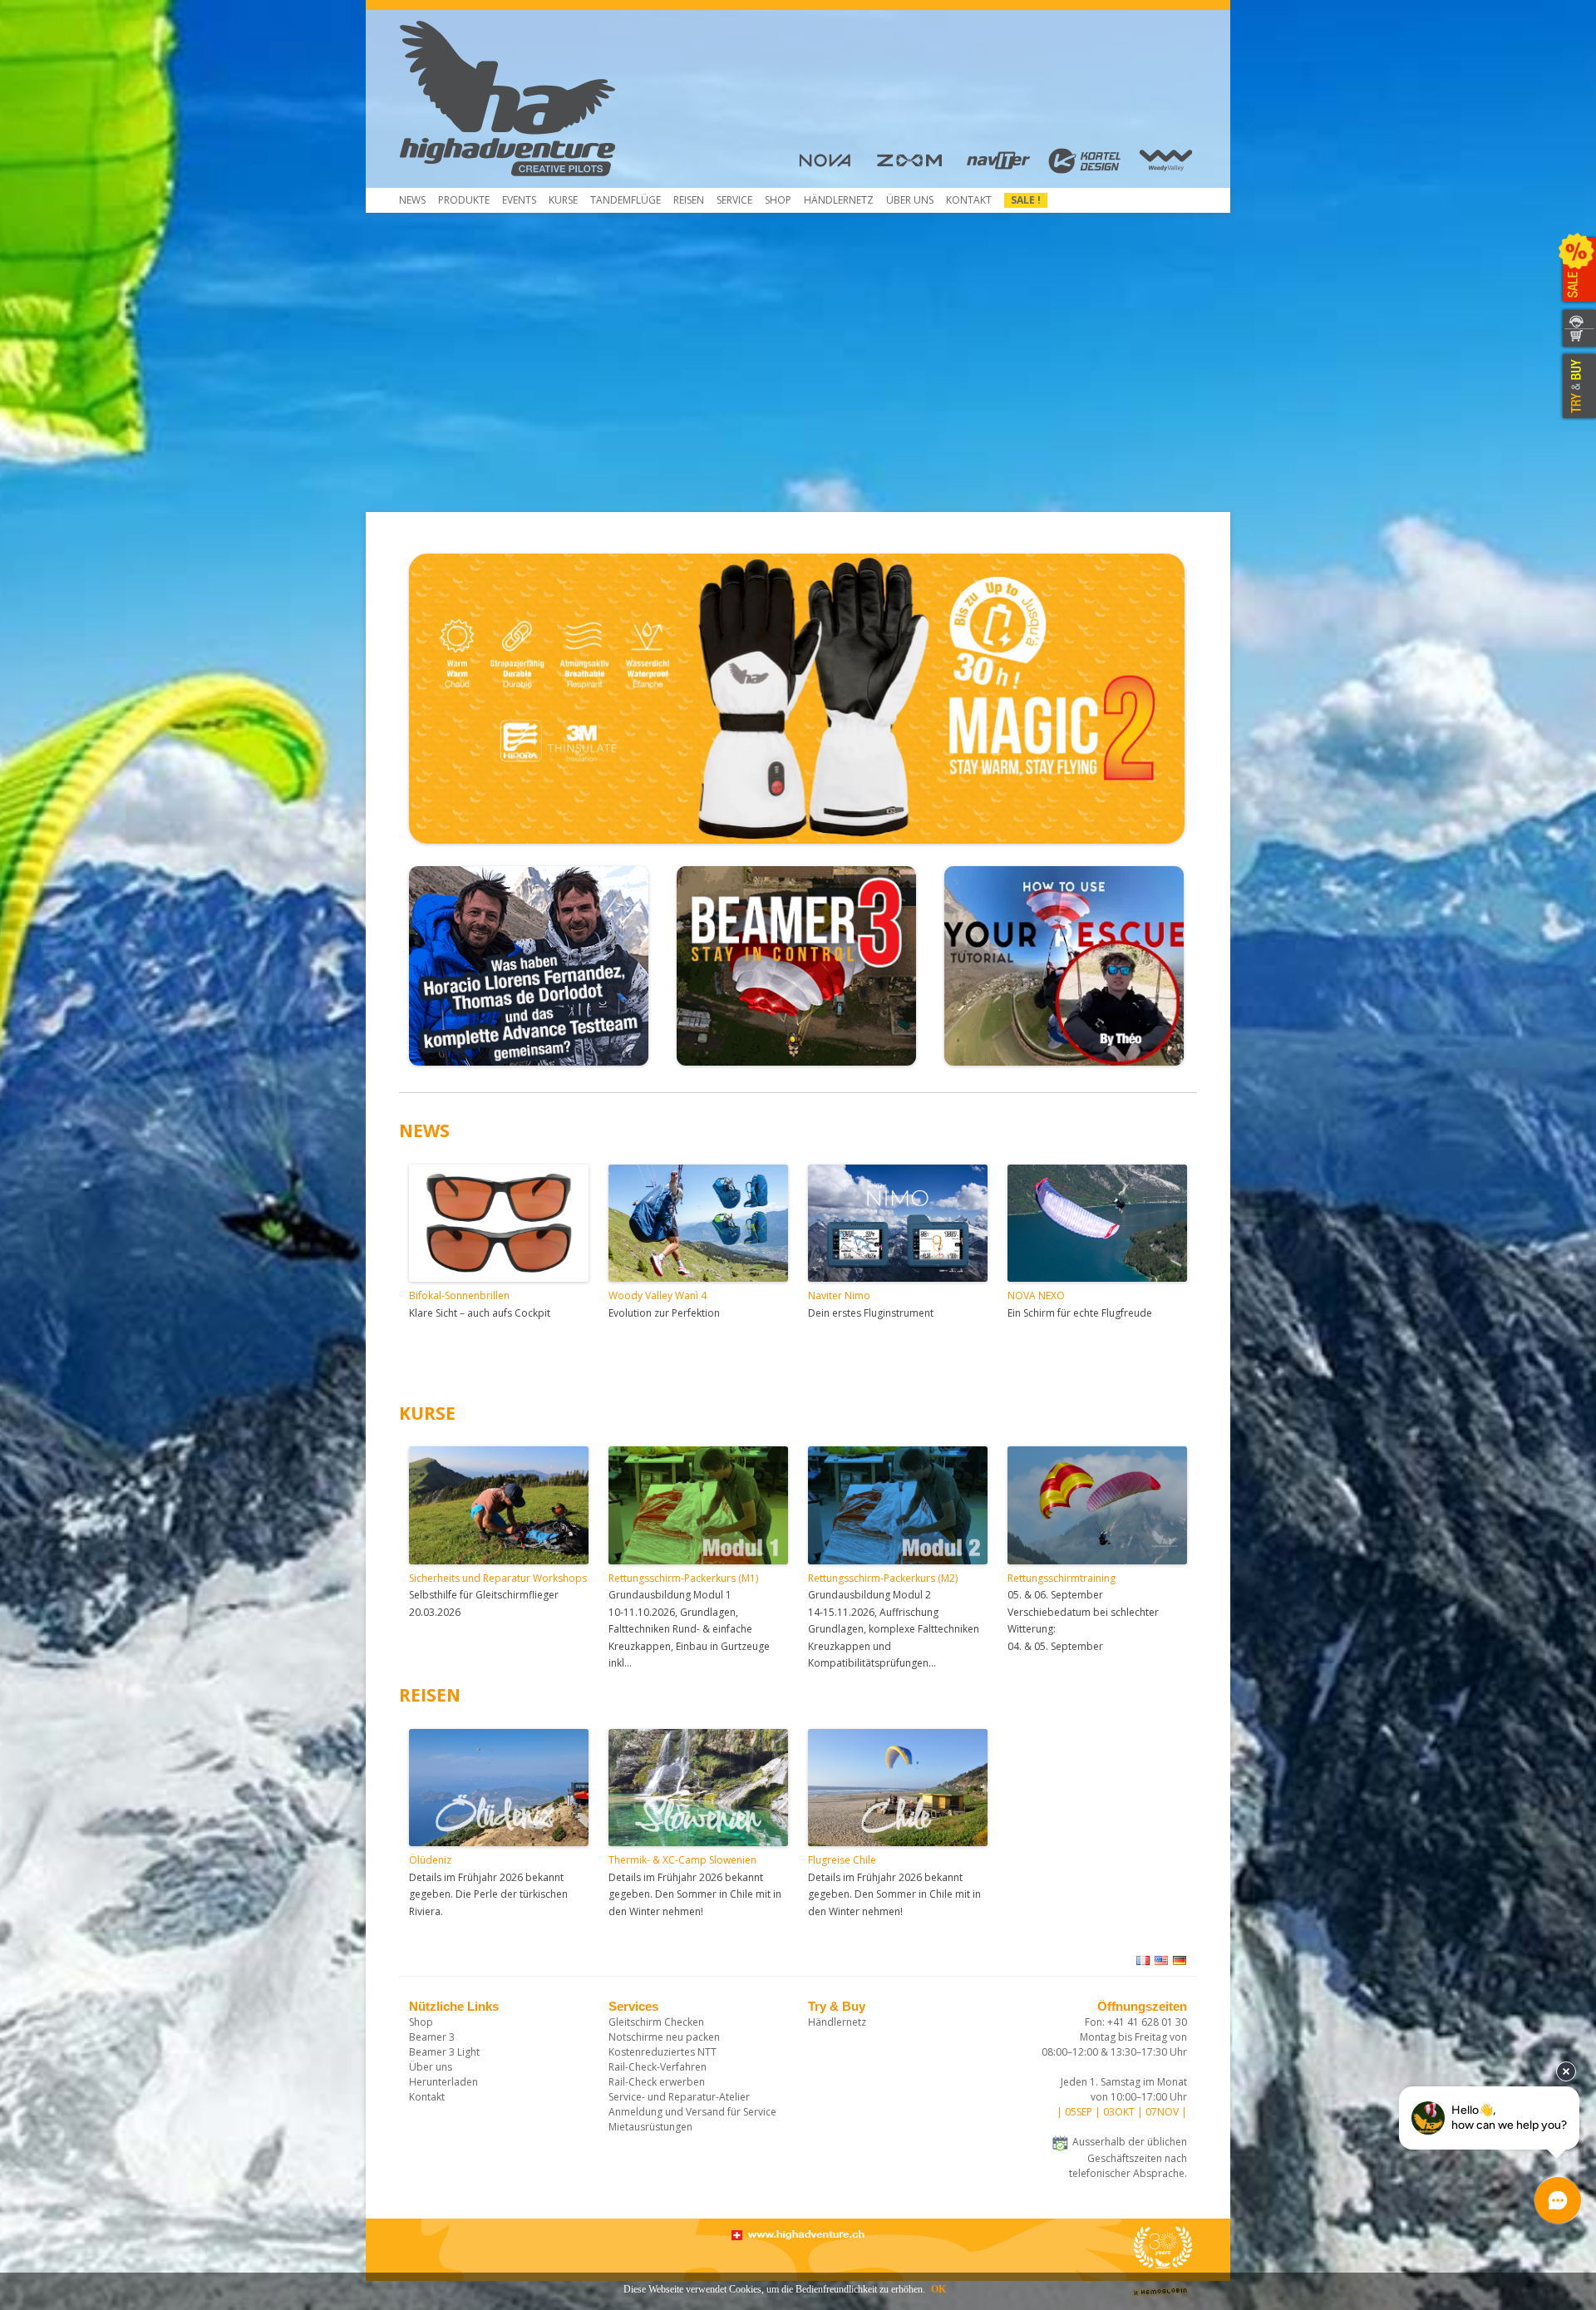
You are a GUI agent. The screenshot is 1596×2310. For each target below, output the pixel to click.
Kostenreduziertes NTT (663, 2052)
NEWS (424, 1130)
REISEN (430, 1695)
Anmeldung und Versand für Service (692, 2112)
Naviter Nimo (839, 1295)
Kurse (563, 200)
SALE (1577, 270)
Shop (778, 200)
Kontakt (969, 200)
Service (734, 200)
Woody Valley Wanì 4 (658, 1295)
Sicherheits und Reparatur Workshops (498, 1578)
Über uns (910, 200)
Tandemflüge (626, 200)
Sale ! (1026, 200)
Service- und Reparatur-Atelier (679, 2097)
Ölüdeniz (430, 1860)
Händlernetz (837, 2022)
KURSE (427, 1413)
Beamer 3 (432, 2037)
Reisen (689, 200)
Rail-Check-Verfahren (658, 2067)
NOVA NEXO (1036, 1295)
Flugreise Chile (842, 1860)
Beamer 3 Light (444, 2052)
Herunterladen (443, 2082)
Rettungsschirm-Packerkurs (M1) (683, 1578)
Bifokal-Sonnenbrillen (459, 1295)
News (412, 200)
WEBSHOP (1577, 339)
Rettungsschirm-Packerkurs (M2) (883, 1578)
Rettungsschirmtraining (1062, 1578)
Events (519, 200)
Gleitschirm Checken (656, 2022)
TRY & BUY (1577, 387)
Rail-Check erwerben (657, 2082)
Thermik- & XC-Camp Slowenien (682, 1860)
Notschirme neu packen (664, 2037)
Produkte (464, 200)
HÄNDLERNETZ (839, 200)
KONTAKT (1577, 319)
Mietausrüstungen (650, 2127)
